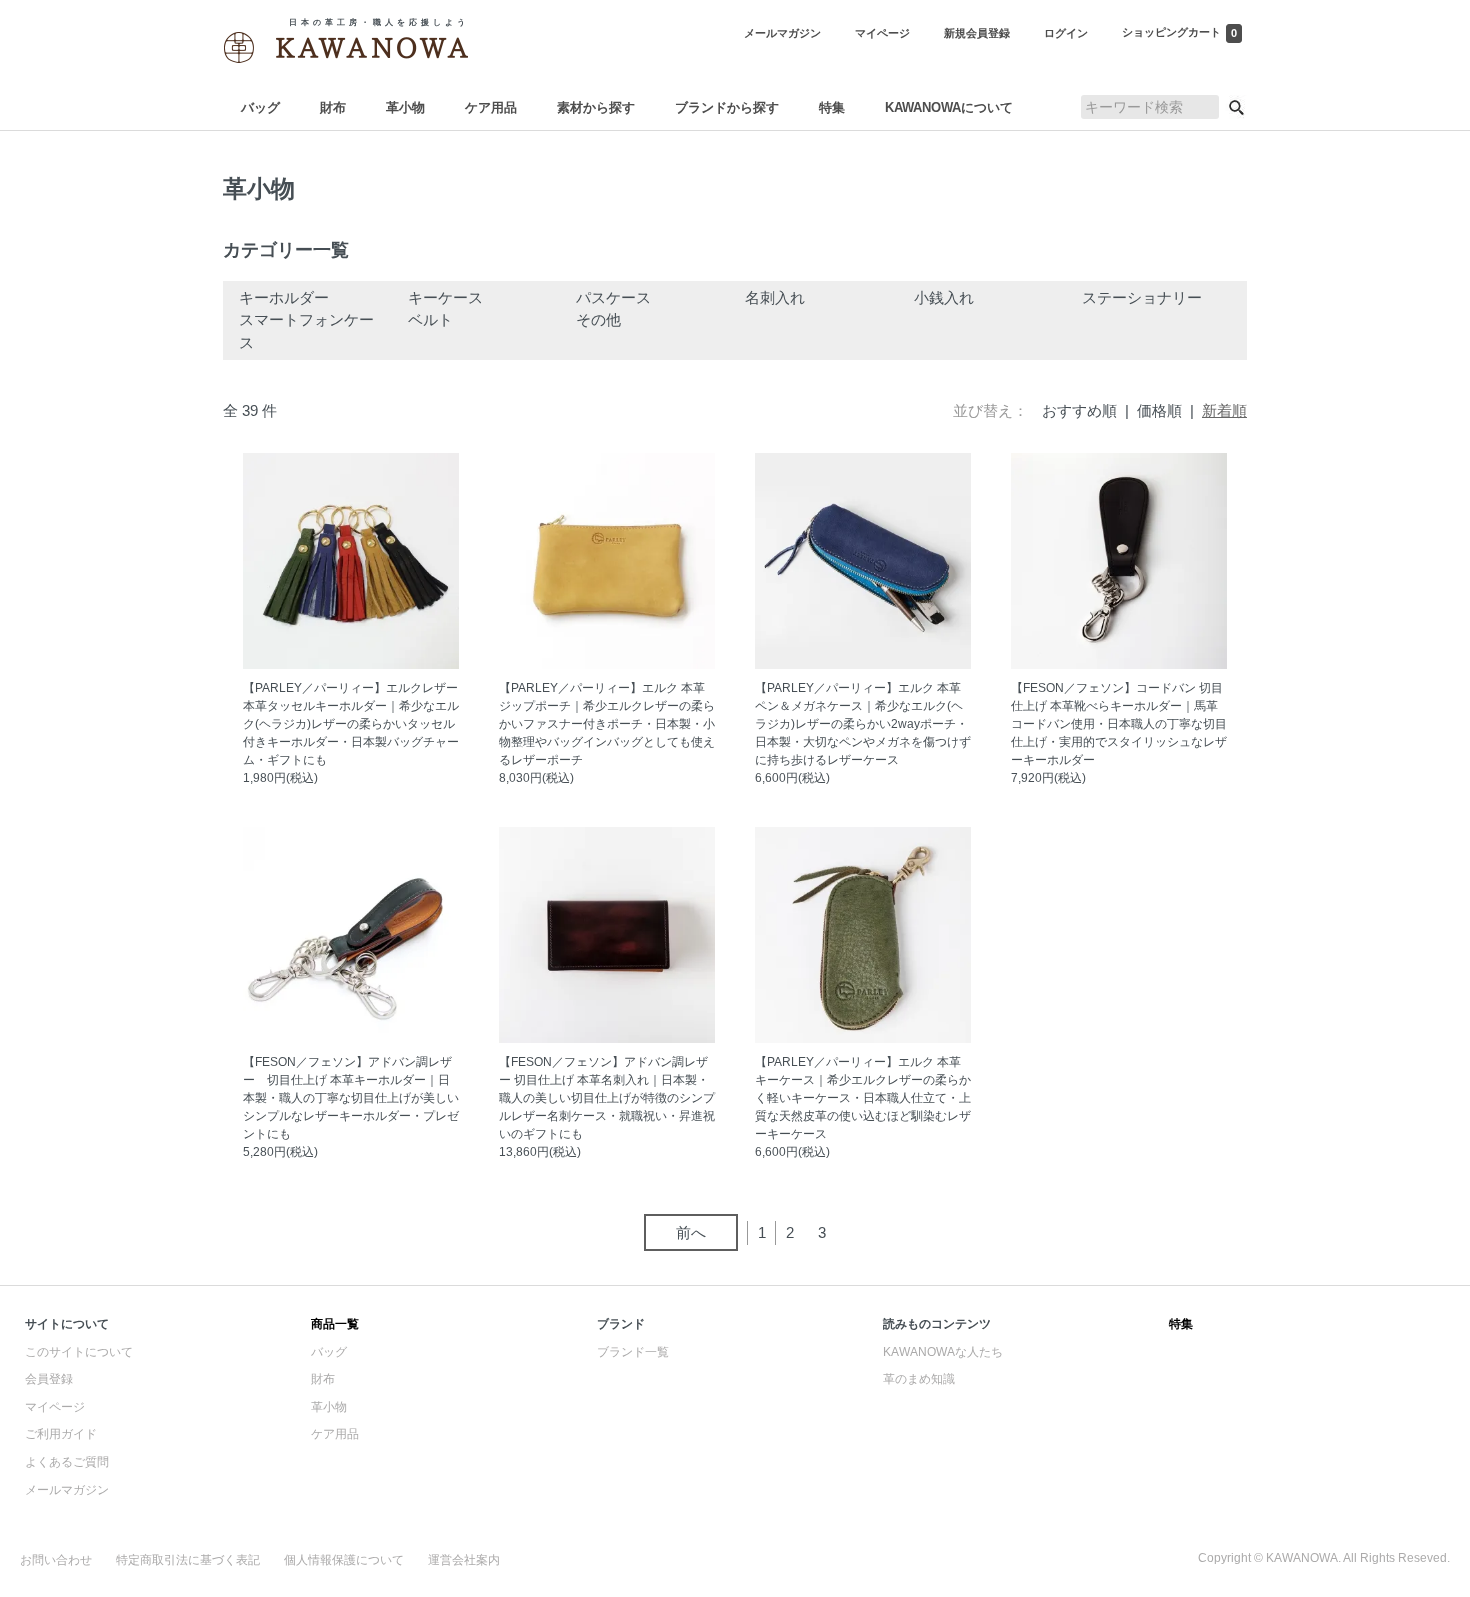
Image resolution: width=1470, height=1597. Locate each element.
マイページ (55, 1407)
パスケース (613, 297)
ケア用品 (491, 107)
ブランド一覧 (633, 1352)
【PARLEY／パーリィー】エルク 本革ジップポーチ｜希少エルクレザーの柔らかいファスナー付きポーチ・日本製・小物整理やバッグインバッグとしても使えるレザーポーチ (607, 724)
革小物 (405, 107)
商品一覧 (335, 1324)
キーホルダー (284, 297)
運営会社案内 (464, 1560)
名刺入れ (775, 297)
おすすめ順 (1079, 410)
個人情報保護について (344, 1560)
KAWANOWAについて (949, 107)
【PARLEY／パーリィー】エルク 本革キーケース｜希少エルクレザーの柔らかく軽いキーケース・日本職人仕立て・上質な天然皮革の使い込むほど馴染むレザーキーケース (863, 1098)
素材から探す (596, 107)
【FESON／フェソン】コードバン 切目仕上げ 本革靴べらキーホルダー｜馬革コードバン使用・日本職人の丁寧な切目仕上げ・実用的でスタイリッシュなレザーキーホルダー (1119, 724)
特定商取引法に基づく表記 (188, 1560)
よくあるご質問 (67, 1462)
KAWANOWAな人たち (943, 1352)
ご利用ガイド (61, 1434)
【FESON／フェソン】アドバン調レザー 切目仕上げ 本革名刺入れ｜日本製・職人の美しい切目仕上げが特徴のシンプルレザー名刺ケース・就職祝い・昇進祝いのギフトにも (607, 1098)
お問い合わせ (56, 1560)
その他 (598, 319)
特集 (832, 107)
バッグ (260, 107)
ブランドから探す (727, 107)
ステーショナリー (1142, 297)
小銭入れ (944, 297)
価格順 (1159, 410)
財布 (333, 107)
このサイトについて (79, 1352)
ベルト (430, 319)
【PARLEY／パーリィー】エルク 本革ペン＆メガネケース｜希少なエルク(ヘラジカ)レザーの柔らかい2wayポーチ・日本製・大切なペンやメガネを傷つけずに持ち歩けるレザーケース (863, 724)
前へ (691, 1232)
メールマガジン (67, 1490)
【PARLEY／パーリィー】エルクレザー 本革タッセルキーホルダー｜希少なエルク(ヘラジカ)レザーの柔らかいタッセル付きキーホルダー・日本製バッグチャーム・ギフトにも (351, 724)
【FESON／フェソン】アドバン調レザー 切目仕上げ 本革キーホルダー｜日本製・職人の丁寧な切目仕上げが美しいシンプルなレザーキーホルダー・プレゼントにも (351, 1098)
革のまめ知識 (919, 1379)
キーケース (445, 297)
